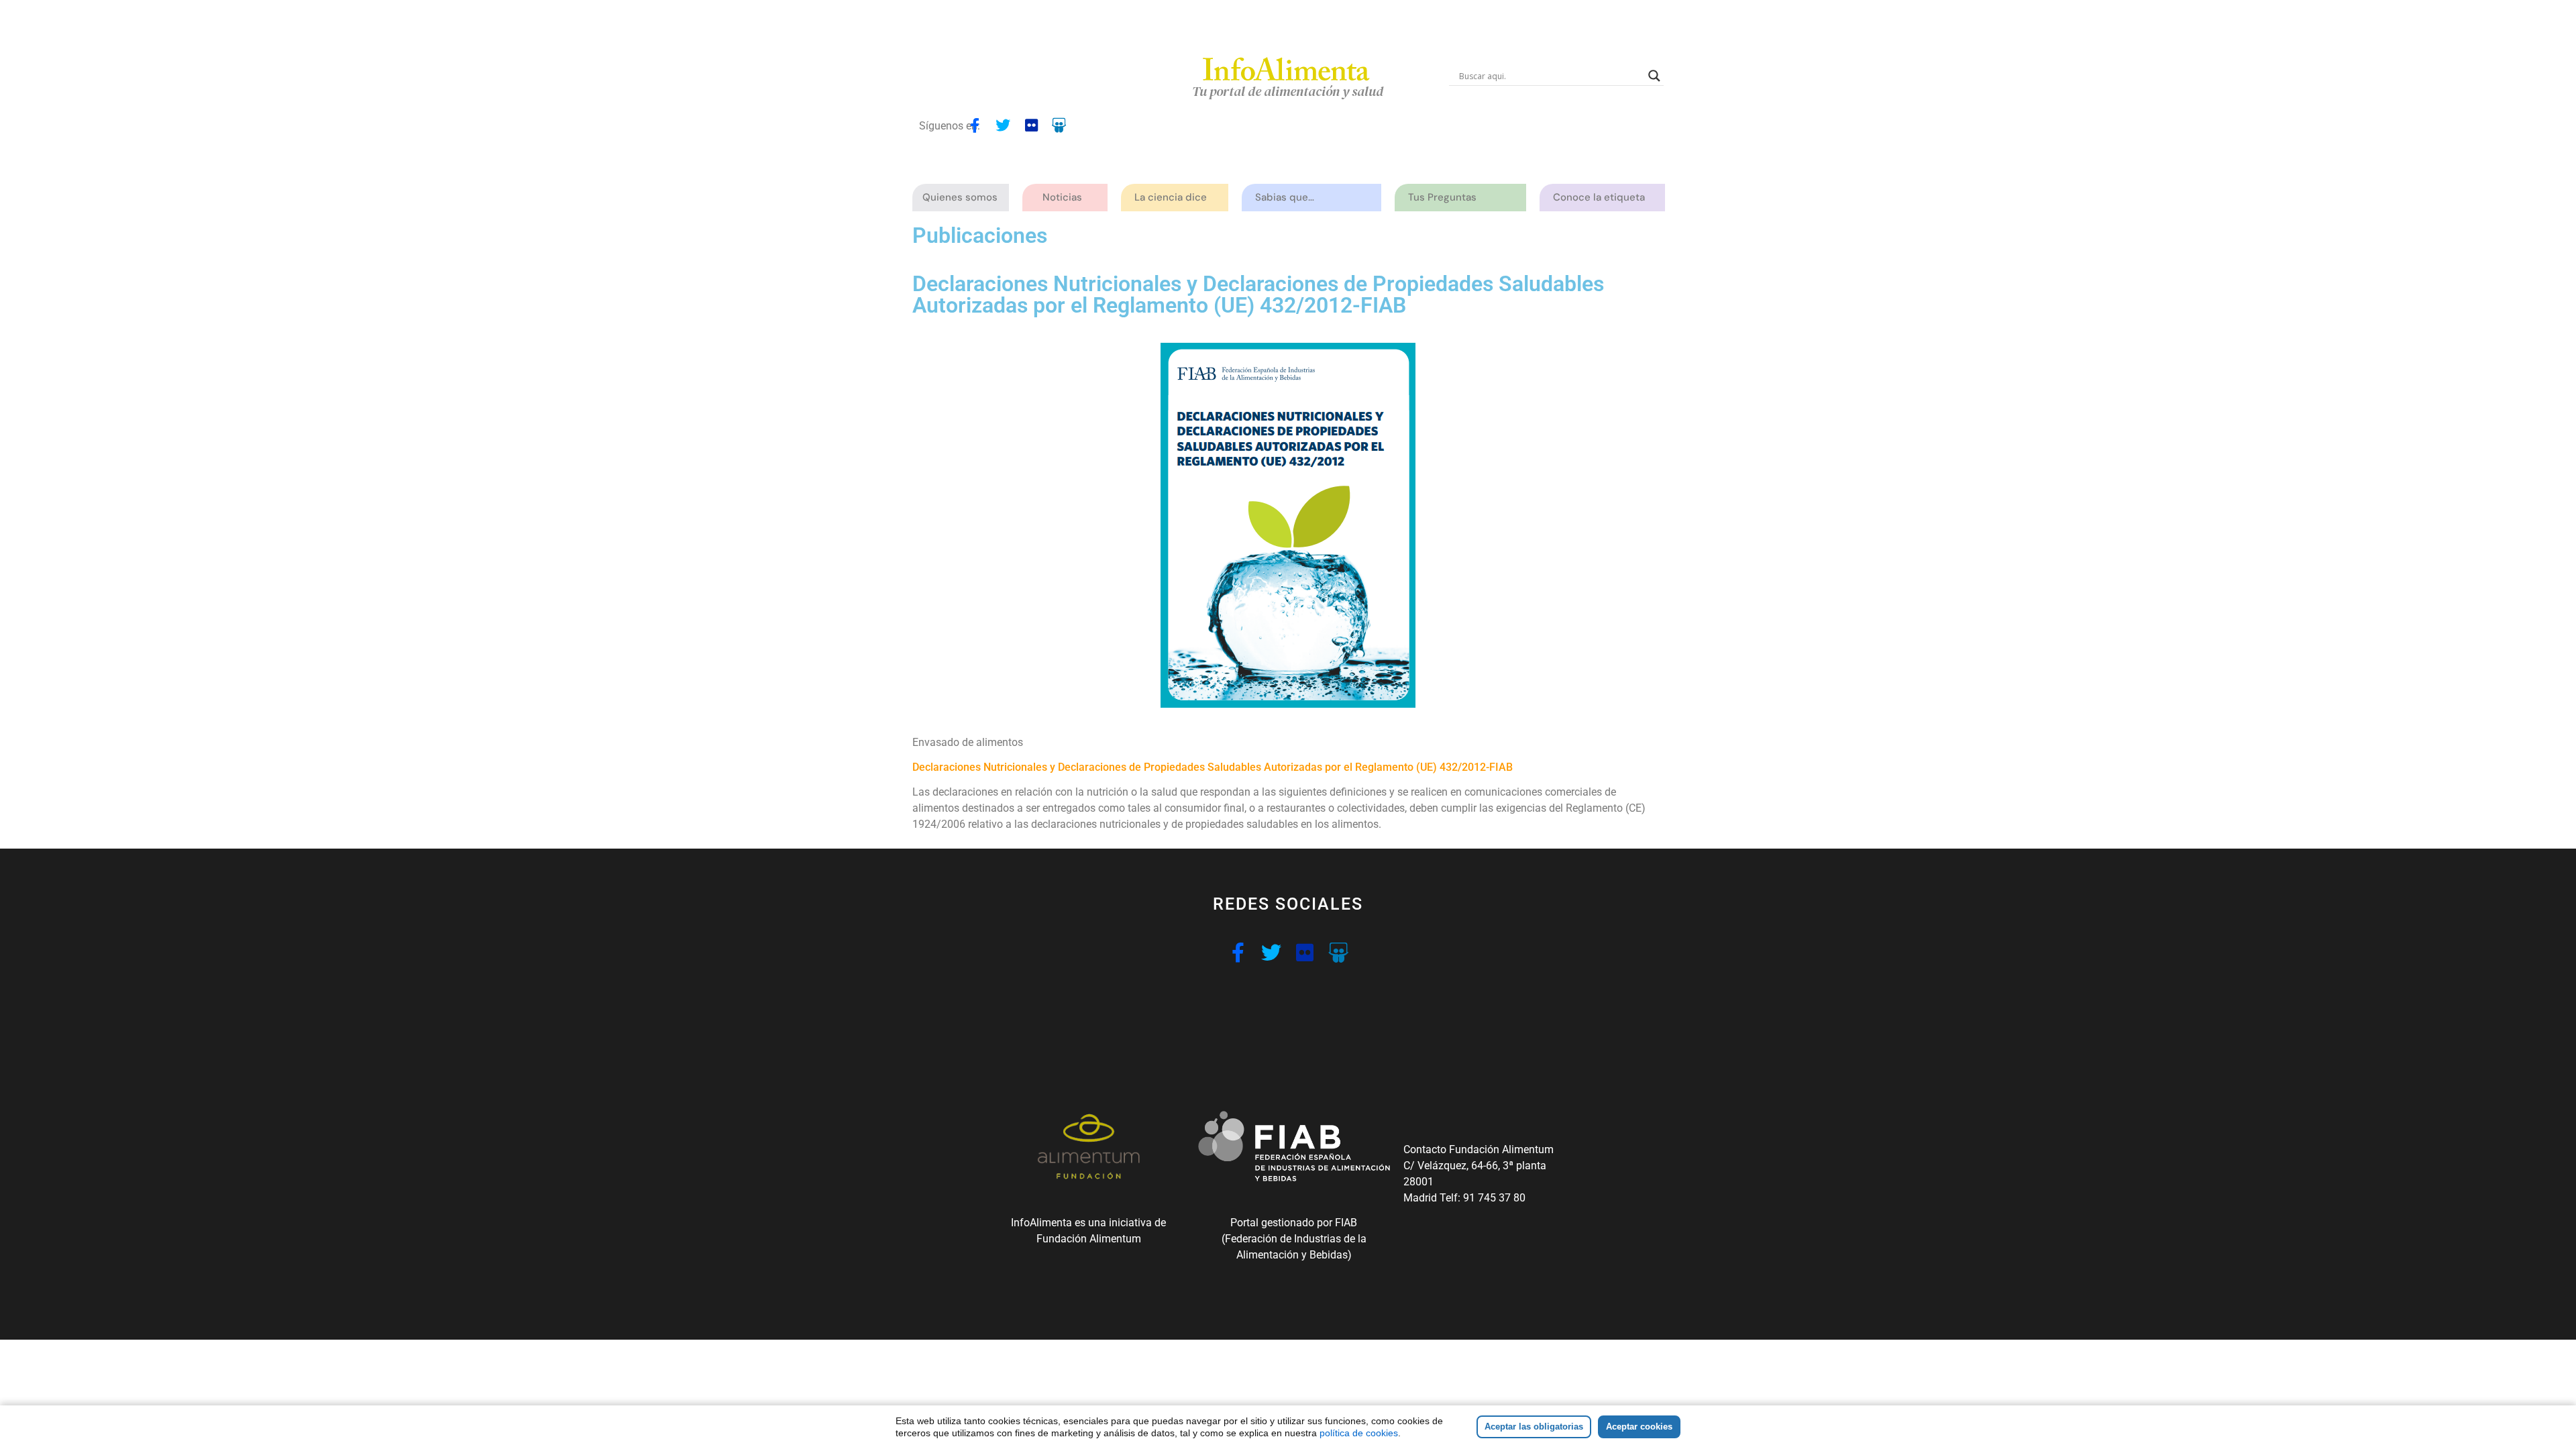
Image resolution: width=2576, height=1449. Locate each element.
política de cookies (1359, 1433)
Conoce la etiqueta (1599, 197)
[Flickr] (1031, 125)
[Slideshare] (1059, 125)
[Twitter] (1003, 125)
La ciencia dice (1171, 197)
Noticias (1062, 197)
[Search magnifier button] (1654, 76)
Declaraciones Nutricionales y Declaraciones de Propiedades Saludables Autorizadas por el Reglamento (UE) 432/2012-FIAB (1213, 767)
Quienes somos (960, 197)
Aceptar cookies (1639, 1427)
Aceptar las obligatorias (1534, 1427)
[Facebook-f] (975, 125)
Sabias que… (1285, 197)
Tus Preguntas (1442, 197)
